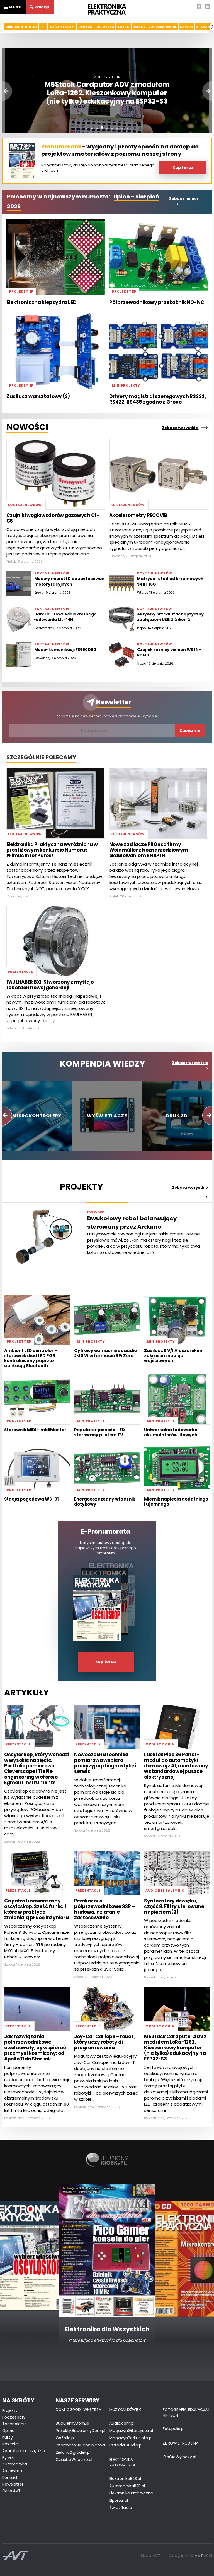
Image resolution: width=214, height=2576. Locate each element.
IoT (43, 27)
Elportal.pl (119, 2500)
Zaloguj (42, 7)
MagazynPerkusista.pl (131, 2438)
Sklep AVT (11, 2491)
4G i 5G (123, 27)
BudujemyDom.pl (72, 2423)
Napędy (187, 27)
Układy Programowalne (155, 27)
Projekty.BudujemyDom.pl (81, 2431)
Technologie (14, 2424)
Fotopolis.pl (174, 2429)
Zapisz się (190, 730)
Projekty (10, 2410)
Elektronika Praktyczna (131, 2493)
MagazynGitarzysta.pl (131, 2431)
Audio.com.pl (122, 2423)
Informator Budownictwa (80, 2445)
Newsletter (114, 702)
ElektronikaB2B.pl (125, 2479)
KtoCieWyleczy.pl (179, 2457)
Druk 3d (86, 27)
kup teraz (106, 1662)
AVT (199, 2555)
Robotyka (105, 27)
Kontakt (10, 2477)
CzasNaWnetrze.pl (74, 2460)
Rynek (8, 2457)
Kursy (8, 2437)
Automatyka (15, 2464)
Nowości (10, 2444)
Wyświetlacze (62, 27)
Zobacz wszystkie (180, 428)
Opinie (8, 2431)
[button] (87, 127)
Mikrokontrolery (21, 27)
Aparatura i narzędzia (24, 2451)
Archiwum (12, 2471)
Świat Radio (121, 2508)
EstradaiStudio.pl (126, 2445)
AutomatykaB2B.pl (127, 2486)
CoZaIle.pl (65, 2438)
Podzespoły (14, 2417)
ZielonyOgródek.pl (73, 2452)
